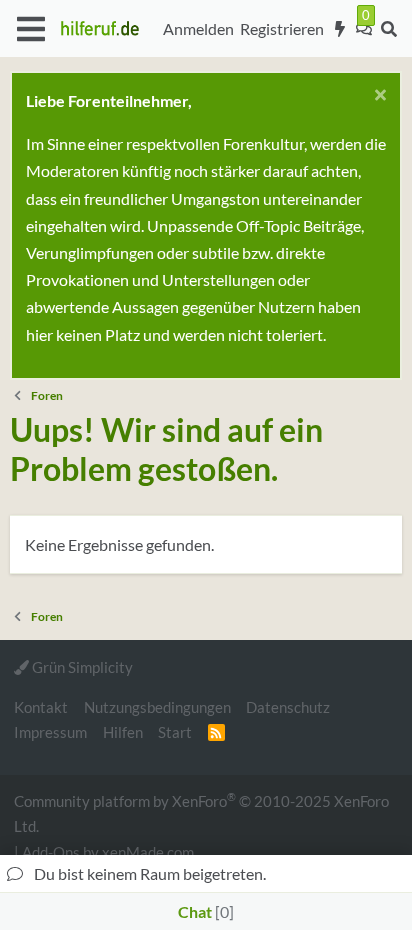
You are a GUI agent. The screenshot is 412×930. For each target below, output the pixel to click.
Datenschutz (288, 707)
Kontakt (41, 707)
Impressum (50, 732)
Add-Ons (51, 852)
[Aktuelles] (340, 29)
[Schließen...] (377, 97)
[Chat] (364, 29)
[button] (30, 29)
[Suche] (388, 29)
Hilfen (123, 732)
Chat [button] (203, 911)
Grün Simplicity (81, 667)
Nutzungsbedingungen (157, 707)
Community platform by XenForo (201, 812)
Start (175, 732)
